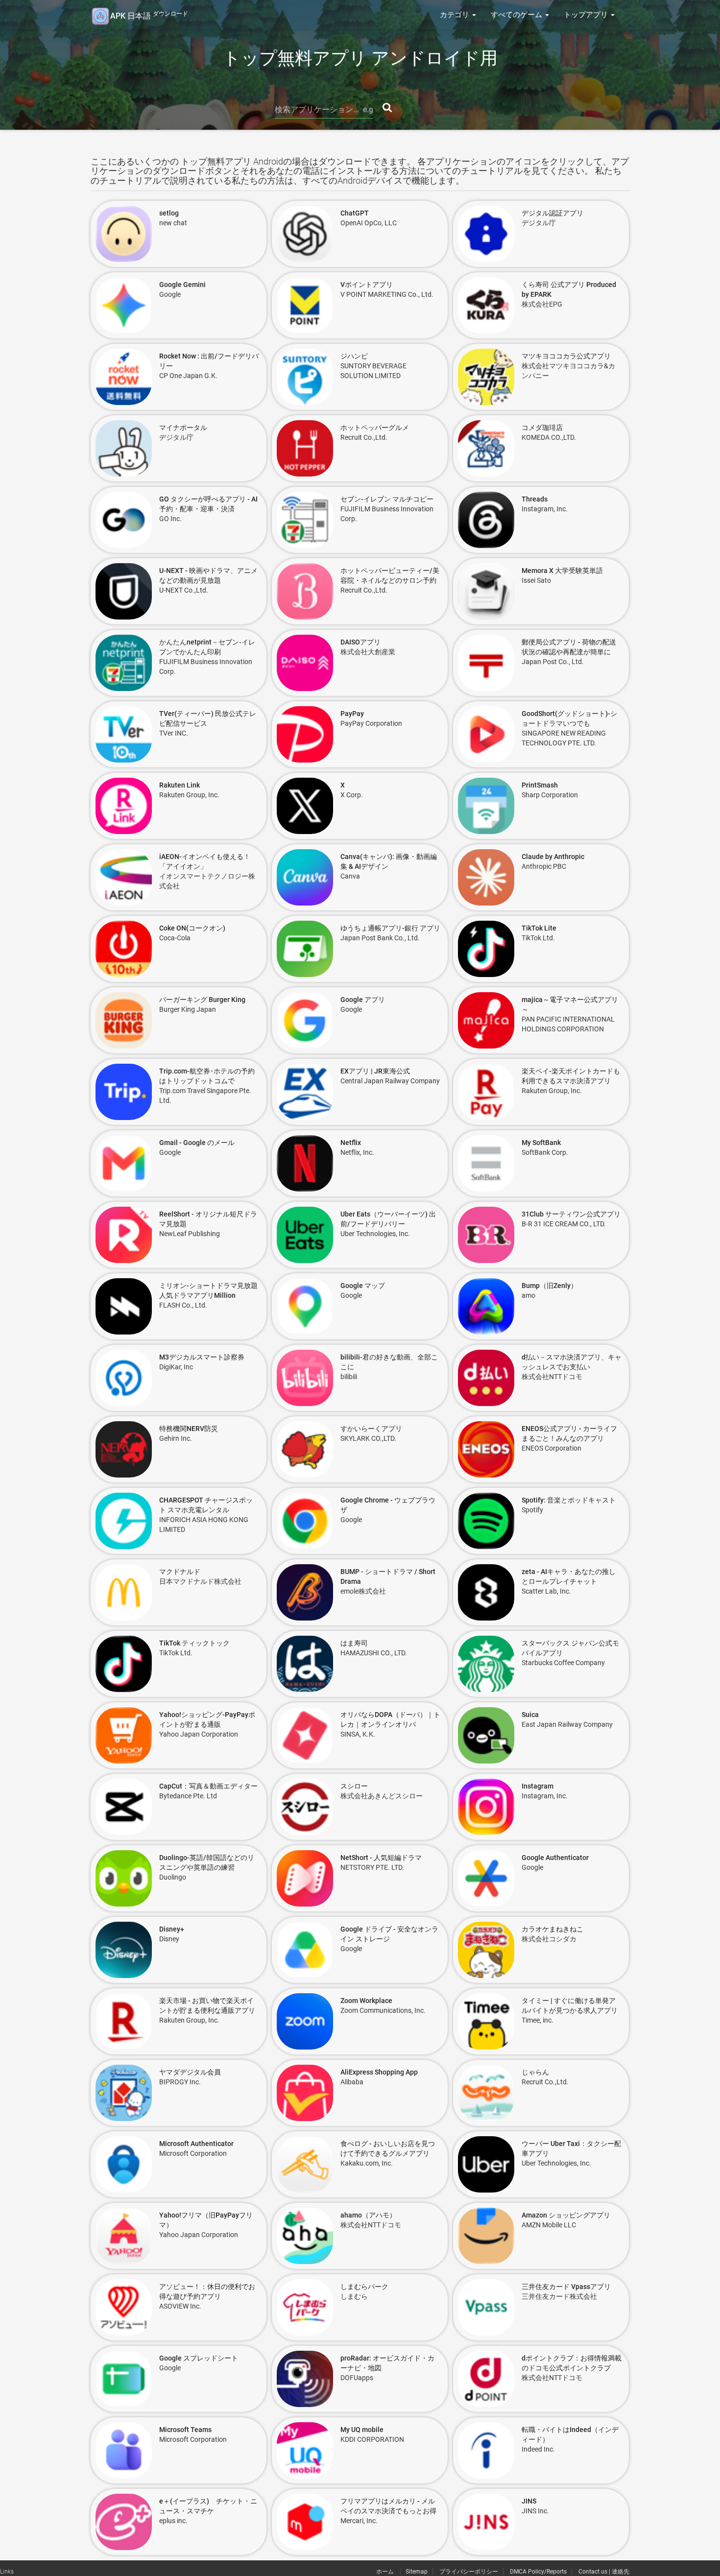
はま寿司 (354, 1643)
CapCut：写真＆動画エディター (208, 1786)
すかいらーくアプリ (371, 1429)
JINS (529, 2501)
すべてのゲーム (517, 15)
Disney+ (172, 1929)
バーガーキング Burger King (202, 1000)
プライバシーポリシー (469, 2572)
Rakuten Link (180, 785)
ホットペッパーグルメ (375, 428)
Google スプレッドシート (199, 2358)
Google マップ (363, 1286)
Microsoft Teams (185, 2430)
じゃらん (535, 2072)
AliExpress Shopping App (379, 2072)
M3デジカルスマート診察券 (202, 1357)
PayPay (352, 714)
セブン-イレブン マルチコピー (387, 499)
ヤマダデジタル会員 (190, 2072)
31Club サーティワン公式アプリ (571, 1214)
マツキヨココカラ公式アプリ (566, 356)
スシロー (354, 1786)
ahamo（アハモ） (368, 2215)
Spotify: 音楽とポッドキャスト (569, 1500)
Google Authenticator (555, 1858)
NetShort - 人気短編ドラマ (381, 1858)
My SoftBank (541, 1143)
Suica (530, 1715)
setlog (169, 213)
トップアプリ (587, 15)
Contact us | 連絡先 (604, 2572)
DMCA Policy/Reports (538, 2572)
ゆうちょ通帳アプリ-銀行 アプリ (390, 928)
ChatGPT (355, 213)
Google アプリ (363, 1000)
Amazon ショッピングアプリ (566, 2215)
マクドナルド (180, 1572)
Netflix (351, 1143)
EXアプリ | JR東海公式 (375, 1071)
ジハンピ (354, 356)
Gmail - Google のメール (197, 1143)
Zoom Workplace (366, 2001)
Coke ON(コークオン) (192, 928)
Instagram (538, 1786)
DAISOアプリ (360, 642)
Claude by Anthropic (553, 857)
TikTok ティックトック (194, 1643)
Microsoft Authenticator (196, 2144)
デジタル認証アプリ (552, 213)
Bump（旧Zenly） (550, 1286)
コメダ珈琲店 (542, 428)
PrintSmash (540, 785)
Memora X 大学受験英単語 (562, 571)
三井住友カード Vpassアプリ (566, 2287)
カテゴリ (456, 15)
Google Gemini (182, 285)
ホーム (386, 2572)
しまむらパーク (364, 2287)
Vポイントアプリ (367, 285)
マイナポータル (183, 428)
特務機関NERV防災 (189, 1429)
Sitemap (417, 2572)
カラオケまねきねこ (552, 1929)
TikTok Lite (539, 928)
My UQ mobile (362, 2430)
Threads (535, 499)
